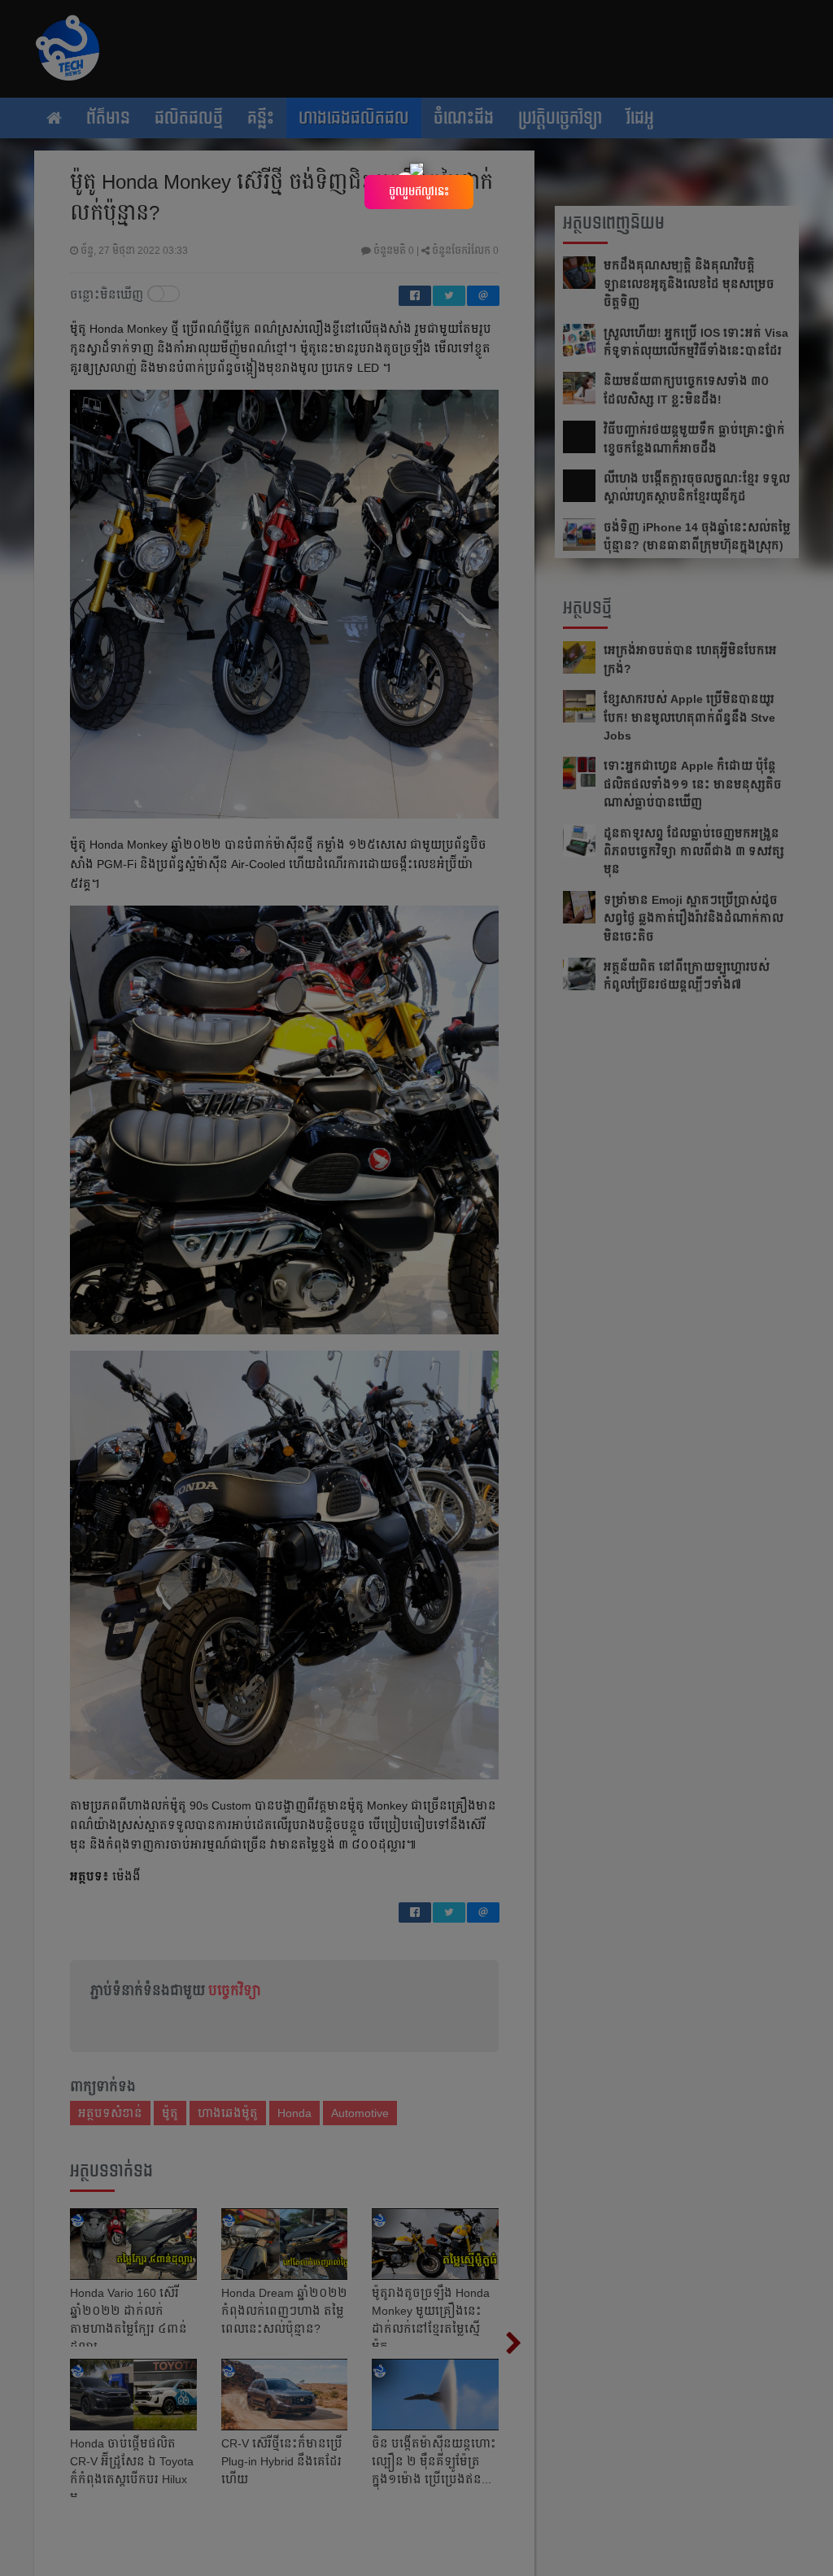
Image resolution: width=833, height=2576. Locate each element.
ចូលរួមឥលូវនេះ (419, 191)
